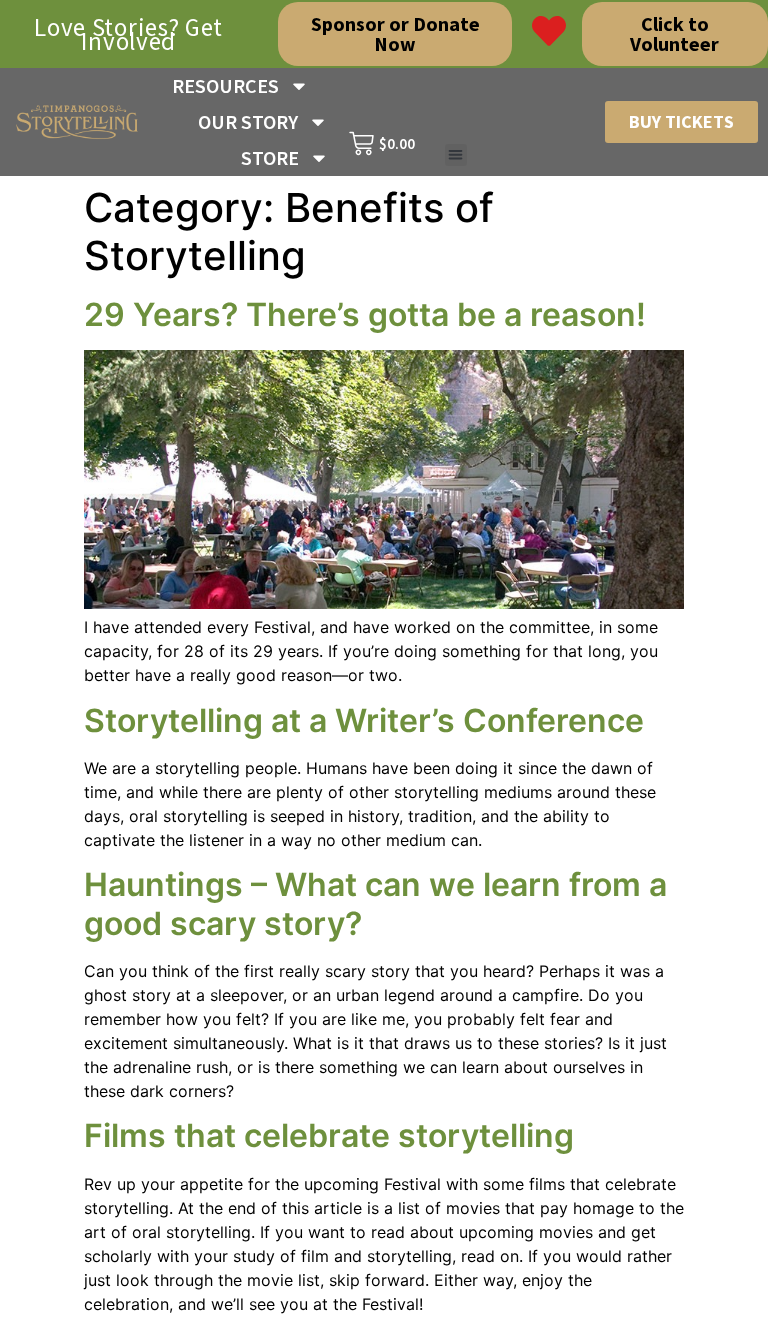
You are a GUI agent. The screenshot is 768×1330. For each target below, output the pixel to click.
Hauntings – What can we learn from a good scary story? (375, 903)
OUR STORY (248, 121)
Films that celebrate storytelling (329, 1135)
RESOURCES (225, 85)
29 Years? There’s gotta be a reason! (365, 314)
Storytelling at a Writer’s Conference (364, 720)
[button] (456, 155)
